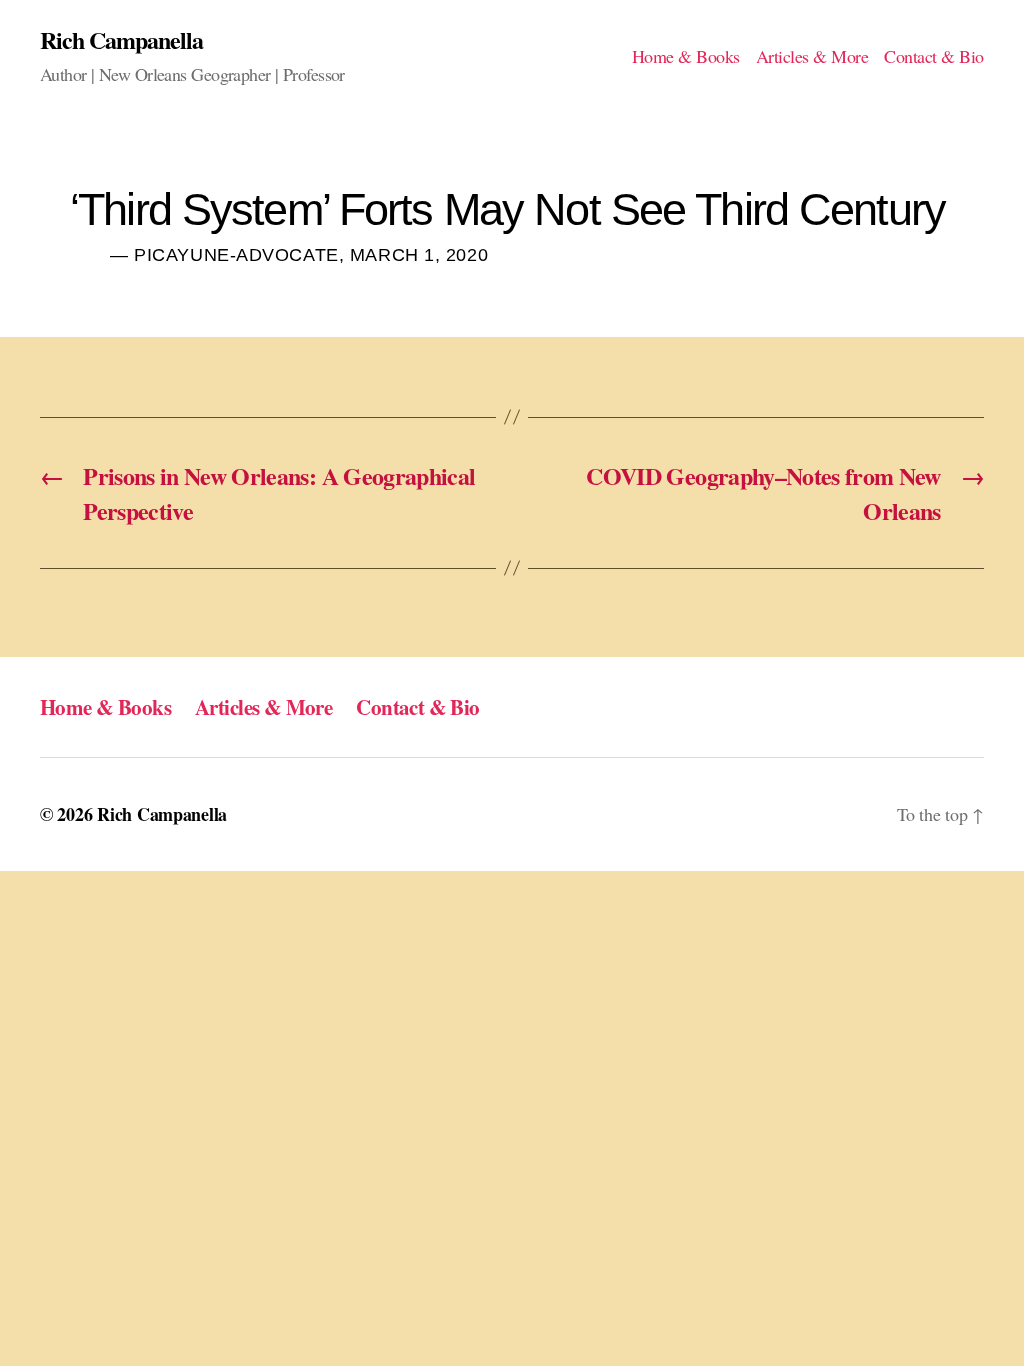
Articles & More (812, 57)
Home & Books (686, 57)
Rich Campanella (121, 40)
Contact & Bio (934, 57)
